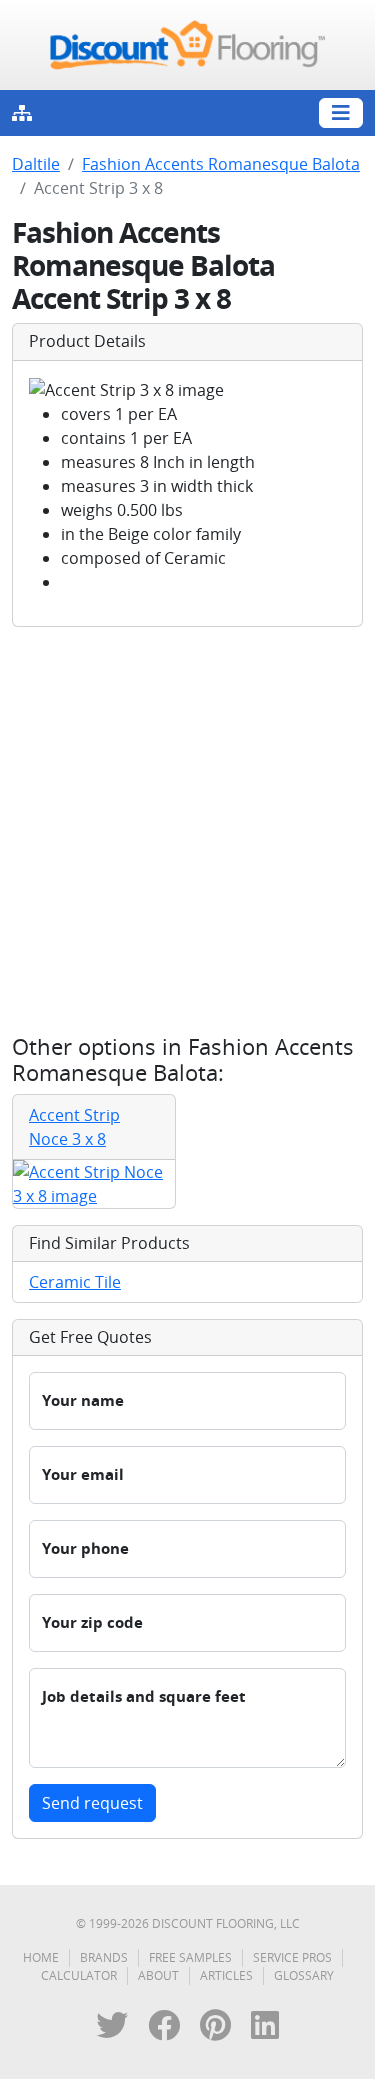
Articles (226, 1975)
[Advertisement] (187, 830)
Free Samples (190, 1957)
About (158, 1975)
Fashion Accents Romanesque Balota (221, 164)
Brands (104, 1957)
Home (41, 1957)
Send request (92, 1803)
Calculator (79, 1975)
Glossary (304, 1975)
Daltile (36, 164)
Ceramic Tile (75, 1282)
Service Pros (292, 1957)
